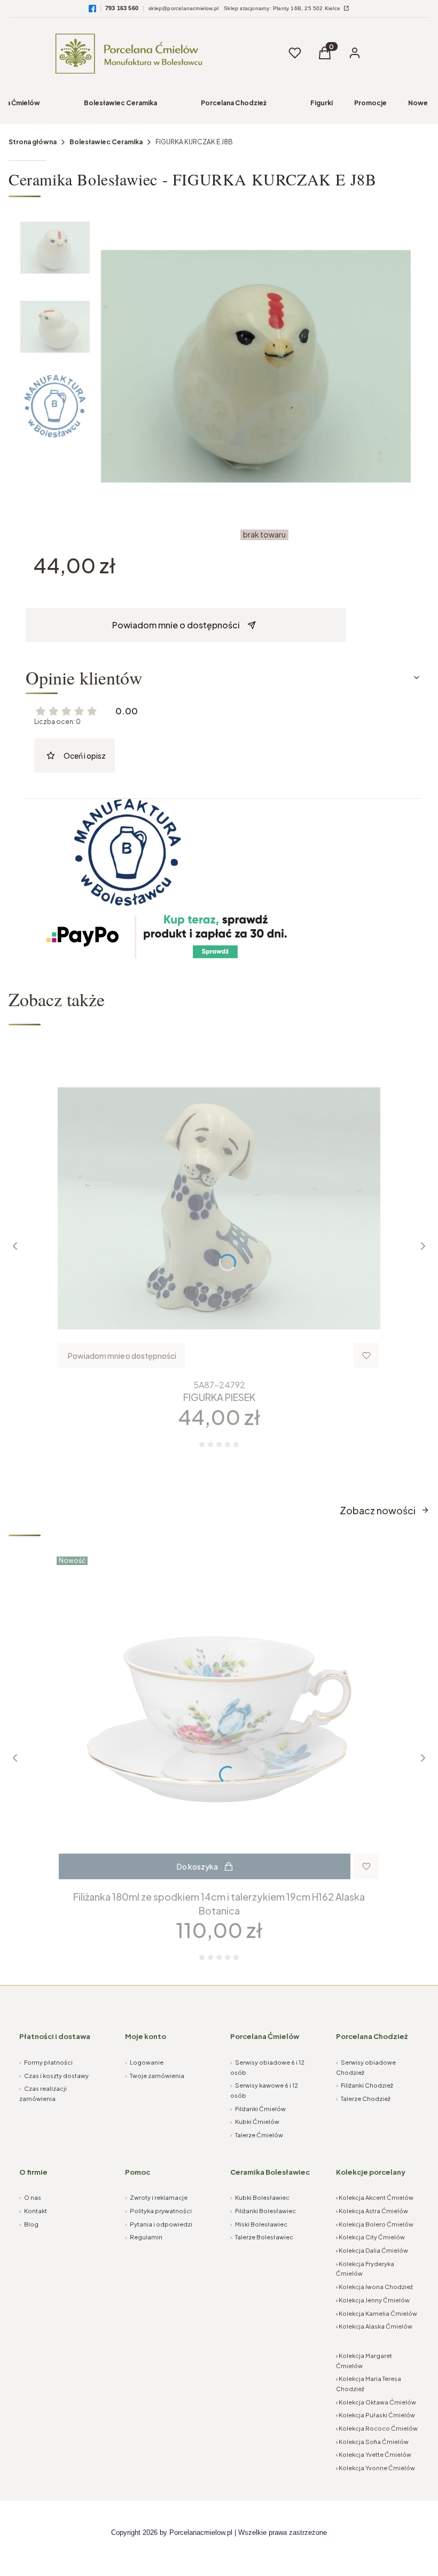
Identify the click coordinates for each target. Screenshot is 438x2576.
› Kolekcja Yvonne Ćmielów (376, 2468)
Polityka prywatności (158, 2211)
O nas (30, 2197)
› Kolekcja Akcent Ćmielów (375, 2197)
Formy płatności (46, 2062)
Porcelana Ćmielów (265, 2036)
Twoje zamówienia (155, 2076)
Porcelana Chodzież (234, 103)
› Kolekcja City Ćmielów (370, 2237)
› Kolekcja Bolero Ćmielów (375, 2224)
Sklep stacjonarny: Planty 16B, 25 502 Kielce (283, 8)
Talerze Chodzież (363, 2099)
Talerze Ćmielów (257, 2135)
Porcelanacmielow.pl (201, 2532)
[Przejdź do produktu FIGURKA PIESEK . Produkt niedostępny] (219, 1208)
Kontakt (33, 2211)
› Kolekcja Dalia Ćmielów (372, 2250)
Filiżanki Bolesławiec (263, 2211)
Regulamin (144, 2237)
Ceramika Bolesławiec (270, 2172)
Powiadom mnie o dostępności (176, 625)
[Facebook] (92, 9)
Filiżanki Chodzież (365, 2085)
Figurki (322, 103)
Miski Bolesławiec (259, 2224)
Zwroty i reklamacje (156, 2197)
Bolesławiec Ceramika (120, 103)
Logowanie (144, 2062)
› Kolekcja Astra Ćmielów (372, 2211)
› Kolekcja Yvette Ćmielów (374, 2454)
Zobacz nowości (378, 1510)
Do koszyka (197, 1866)
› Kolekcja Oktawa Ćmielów (376, 2402)
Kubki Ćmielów (255, 2122)
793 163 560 (122, 8)
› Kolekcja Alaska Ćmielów (374, 2326)
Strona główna (33, 142)
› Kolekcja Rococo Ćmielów (377, 2428)
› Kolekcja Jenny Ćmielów (373, 2300)
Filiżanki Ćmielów (258, 2109)
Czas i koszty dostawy (54, 2076)
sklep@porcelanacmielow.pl (183, 8)
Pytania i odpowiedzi (159, 2224)
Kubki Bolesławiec (260, 2197)
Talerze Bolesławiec (262, 2237)
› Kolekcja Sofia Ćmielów (372, 2442)
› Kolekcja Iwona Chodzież (374, 2287)
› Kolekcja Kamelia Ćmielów (377, 2313)
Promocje (370, 103)
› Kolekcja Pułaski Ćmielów (376, 2415)
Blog (29, 2224)
